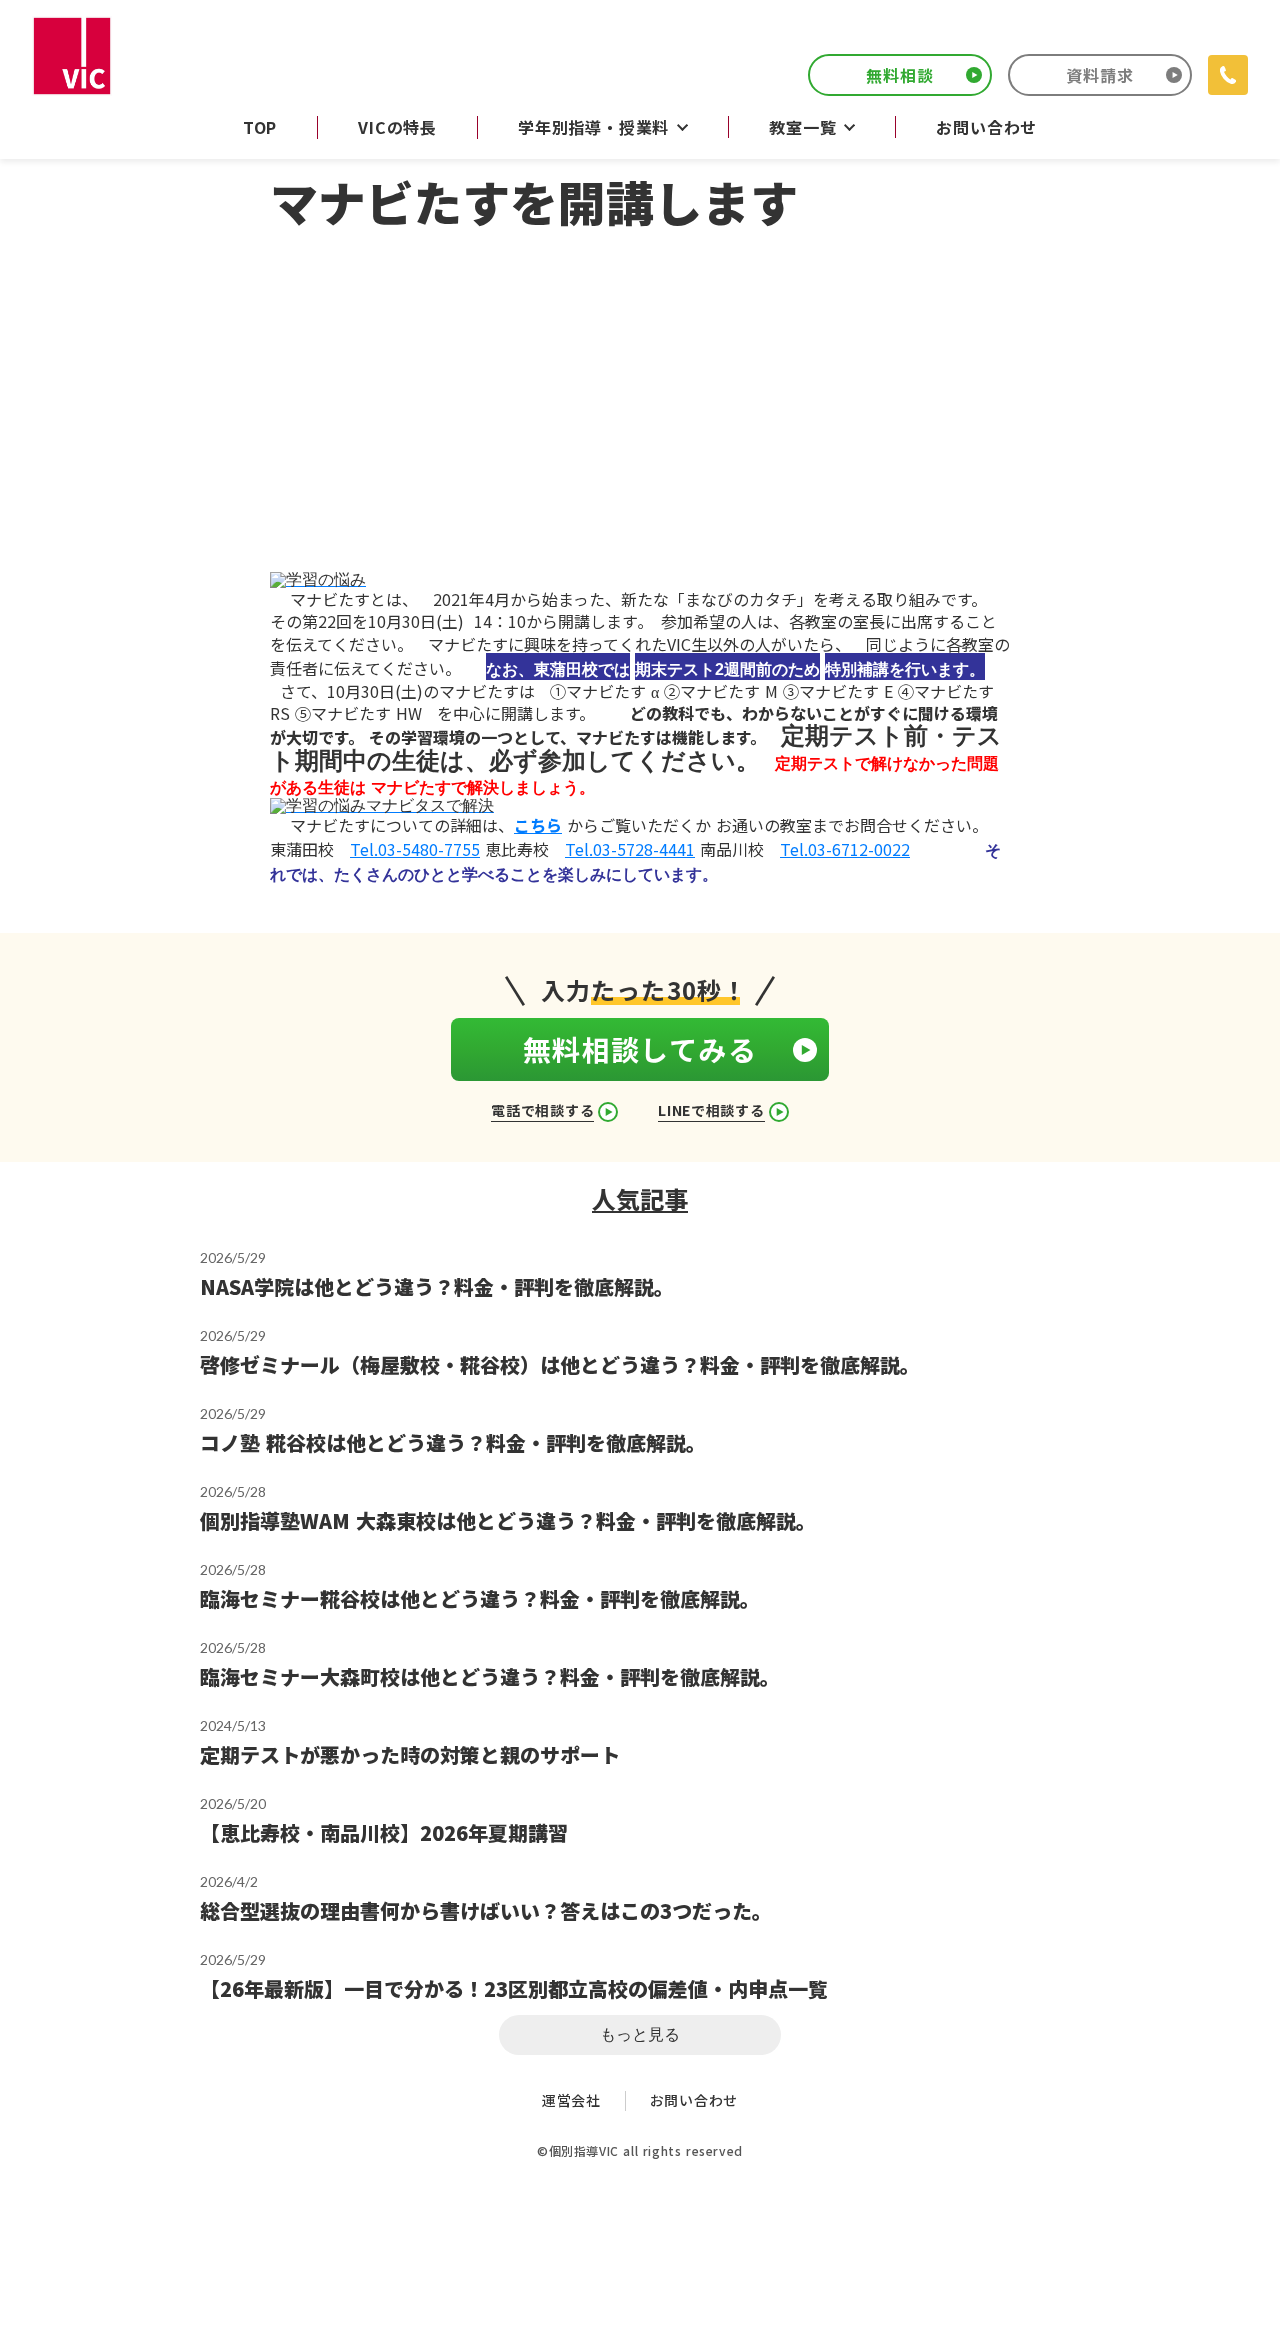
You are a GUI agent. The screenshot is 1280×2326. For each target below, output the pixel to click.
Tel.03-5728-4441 (630, 849)
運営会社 (571, 2100)
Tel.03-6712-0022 (845, 849)
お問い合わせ (694, 2100)
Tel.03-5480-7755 (415, 849)
